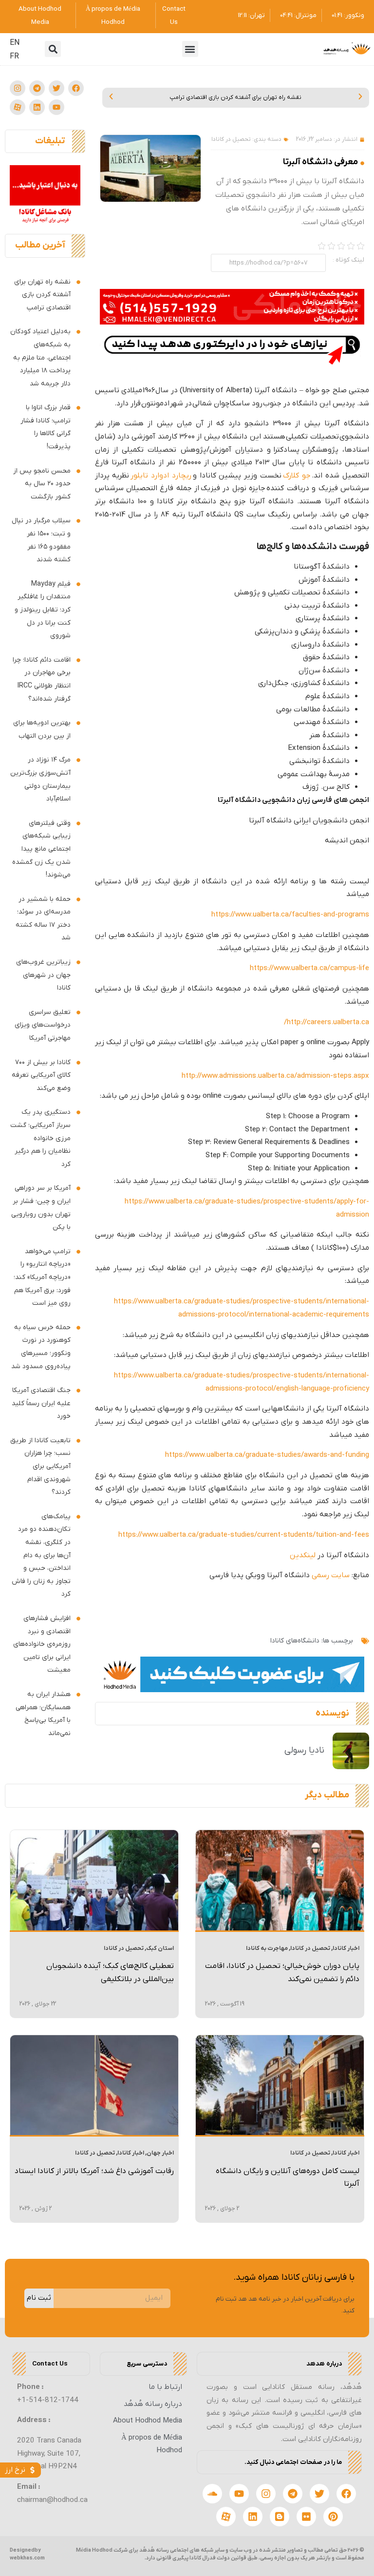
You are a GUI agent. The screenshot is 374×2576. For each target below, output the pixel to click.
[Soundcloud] (212, 2494)
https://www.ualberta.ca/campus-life (309, 968)
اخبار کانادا (346, 1948)
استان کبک (160, 1948)
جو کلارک (297, 476)
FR (14, 57)
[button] (190, 49)
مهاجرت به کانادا (267, 1948)
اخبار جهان (160, 2153)
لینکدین (303, 1555)
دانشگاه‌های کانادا (295, 1641)
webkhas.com (27, 2558)
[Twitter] (56, 88)
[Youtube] (56, 107)
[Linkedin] (37, 107)
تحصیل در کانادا (231, 139)
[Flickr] (306, 2517)
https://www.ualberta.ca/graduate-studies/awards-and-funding (267, 1455)
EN (15, 43)
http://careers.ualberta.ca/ (327, 1022)
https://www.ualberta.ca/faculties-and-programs (290, 915)
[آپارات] (18, 107)
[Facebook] (76, 88)
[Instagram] (18, 88)
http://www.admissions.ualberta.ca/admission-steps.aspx (275, 1076)
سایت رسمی (331, 1575)
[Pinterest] (333, 2517)
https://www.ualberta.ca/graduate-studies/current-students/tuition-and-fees (244, 1535)
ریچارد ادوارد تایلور (161, 476)
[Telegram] (37, 88)
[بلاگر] (280, 2517)
